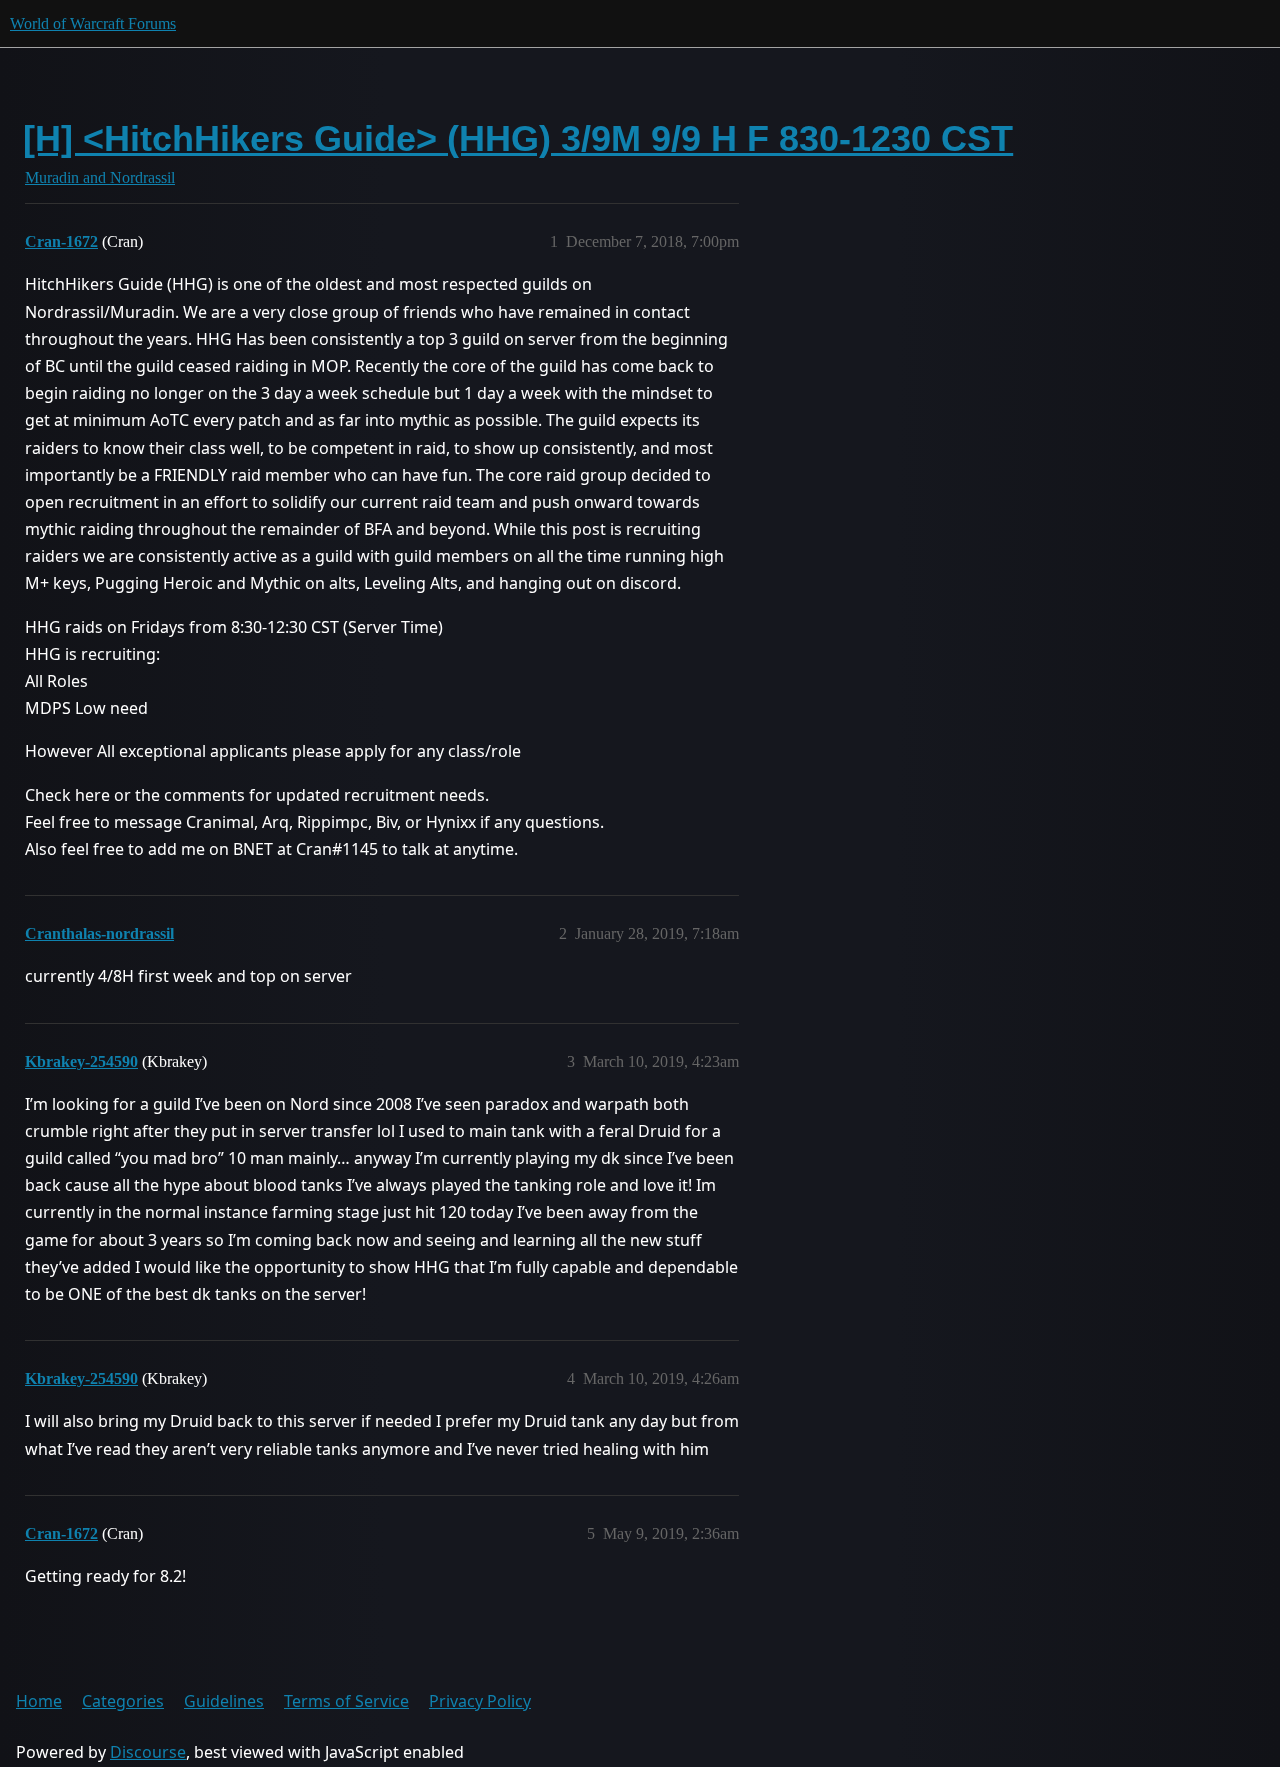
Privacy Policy (480, 1701)
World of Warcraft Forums (93, 23)
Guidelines (224, 1701)
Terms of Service (346, 1701)
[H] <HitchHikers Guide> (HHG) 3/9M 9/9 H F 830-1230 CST (518, 138)
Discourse (148, 1752)
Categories (123, 1701)
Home (39, 1701)
